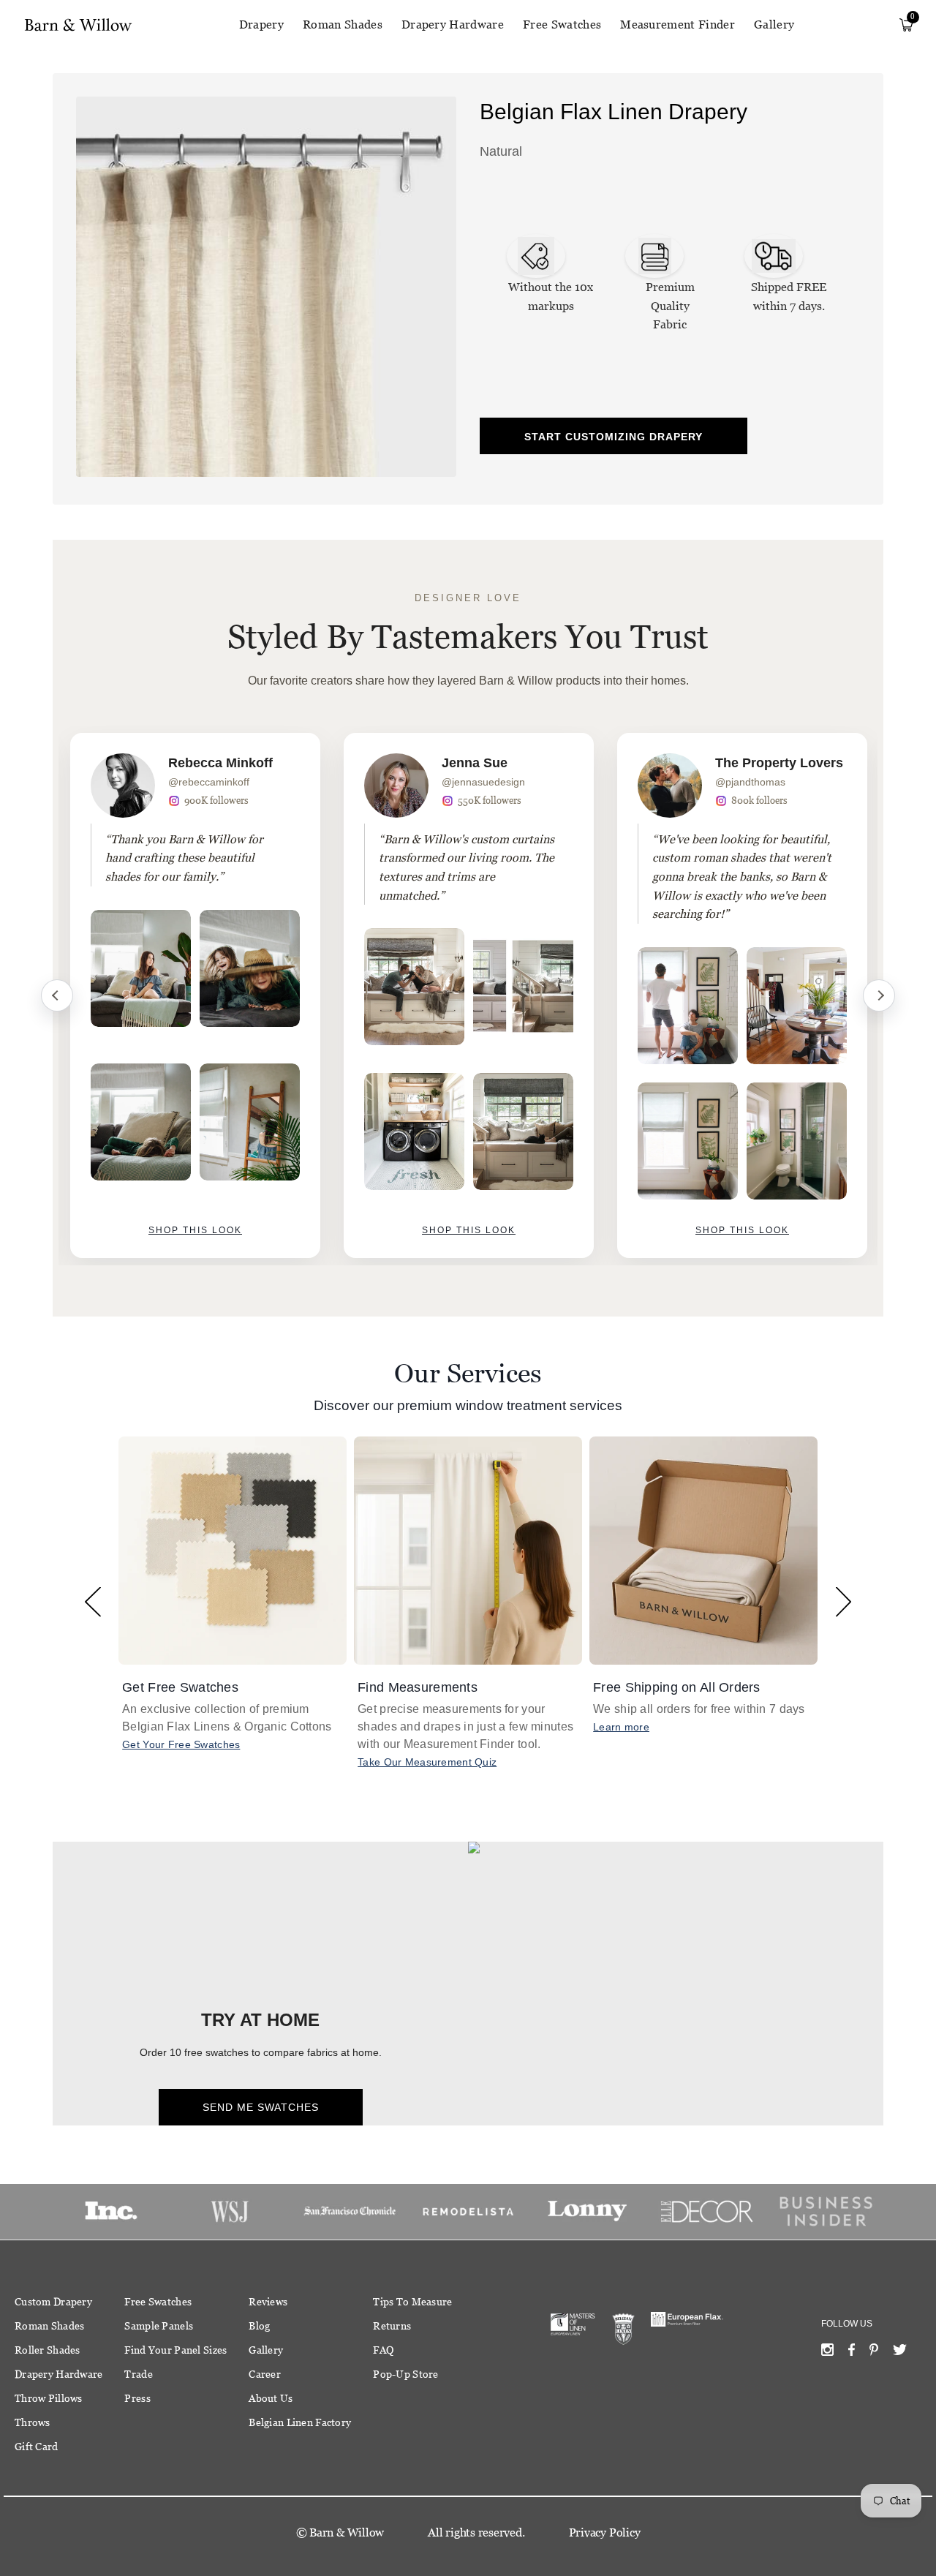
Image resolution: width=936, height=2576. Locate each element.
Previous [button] (93, 1601)
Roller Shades (48, 2350)
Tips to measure (412, 2302)
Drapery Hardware (453, 25)
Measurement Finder (678, 25)
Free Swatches (562, 25)
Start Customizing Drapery (614, 437)
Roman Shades (343, 25)
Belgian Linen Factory (300, 2422)
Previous (57, 995)
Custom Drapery (53, 2302)
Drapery (261, 25)
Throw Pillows (49, 2398)
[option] (195, 995)
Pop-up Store (405, 2374)
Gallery (774, 25)
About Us (271, 2398)
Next (879, 995)
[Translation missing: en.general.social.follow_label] (827, 2353)
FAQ (383, 2350)
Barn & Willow (347, 2532)
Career (265, 2374)
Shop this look (195, 1230)
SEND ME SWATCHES (261, 2107)
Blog (259, 2326)
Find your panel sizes (175, 2350)
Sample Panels (159, 2326)
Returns (392, 2326)
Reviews (268, 2302)
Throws (33, 2422)
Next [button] (843, 1601)
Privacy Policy (605, 2532)
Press (137, 2398)
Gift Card (37, 2447)
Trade (138, 2374)
